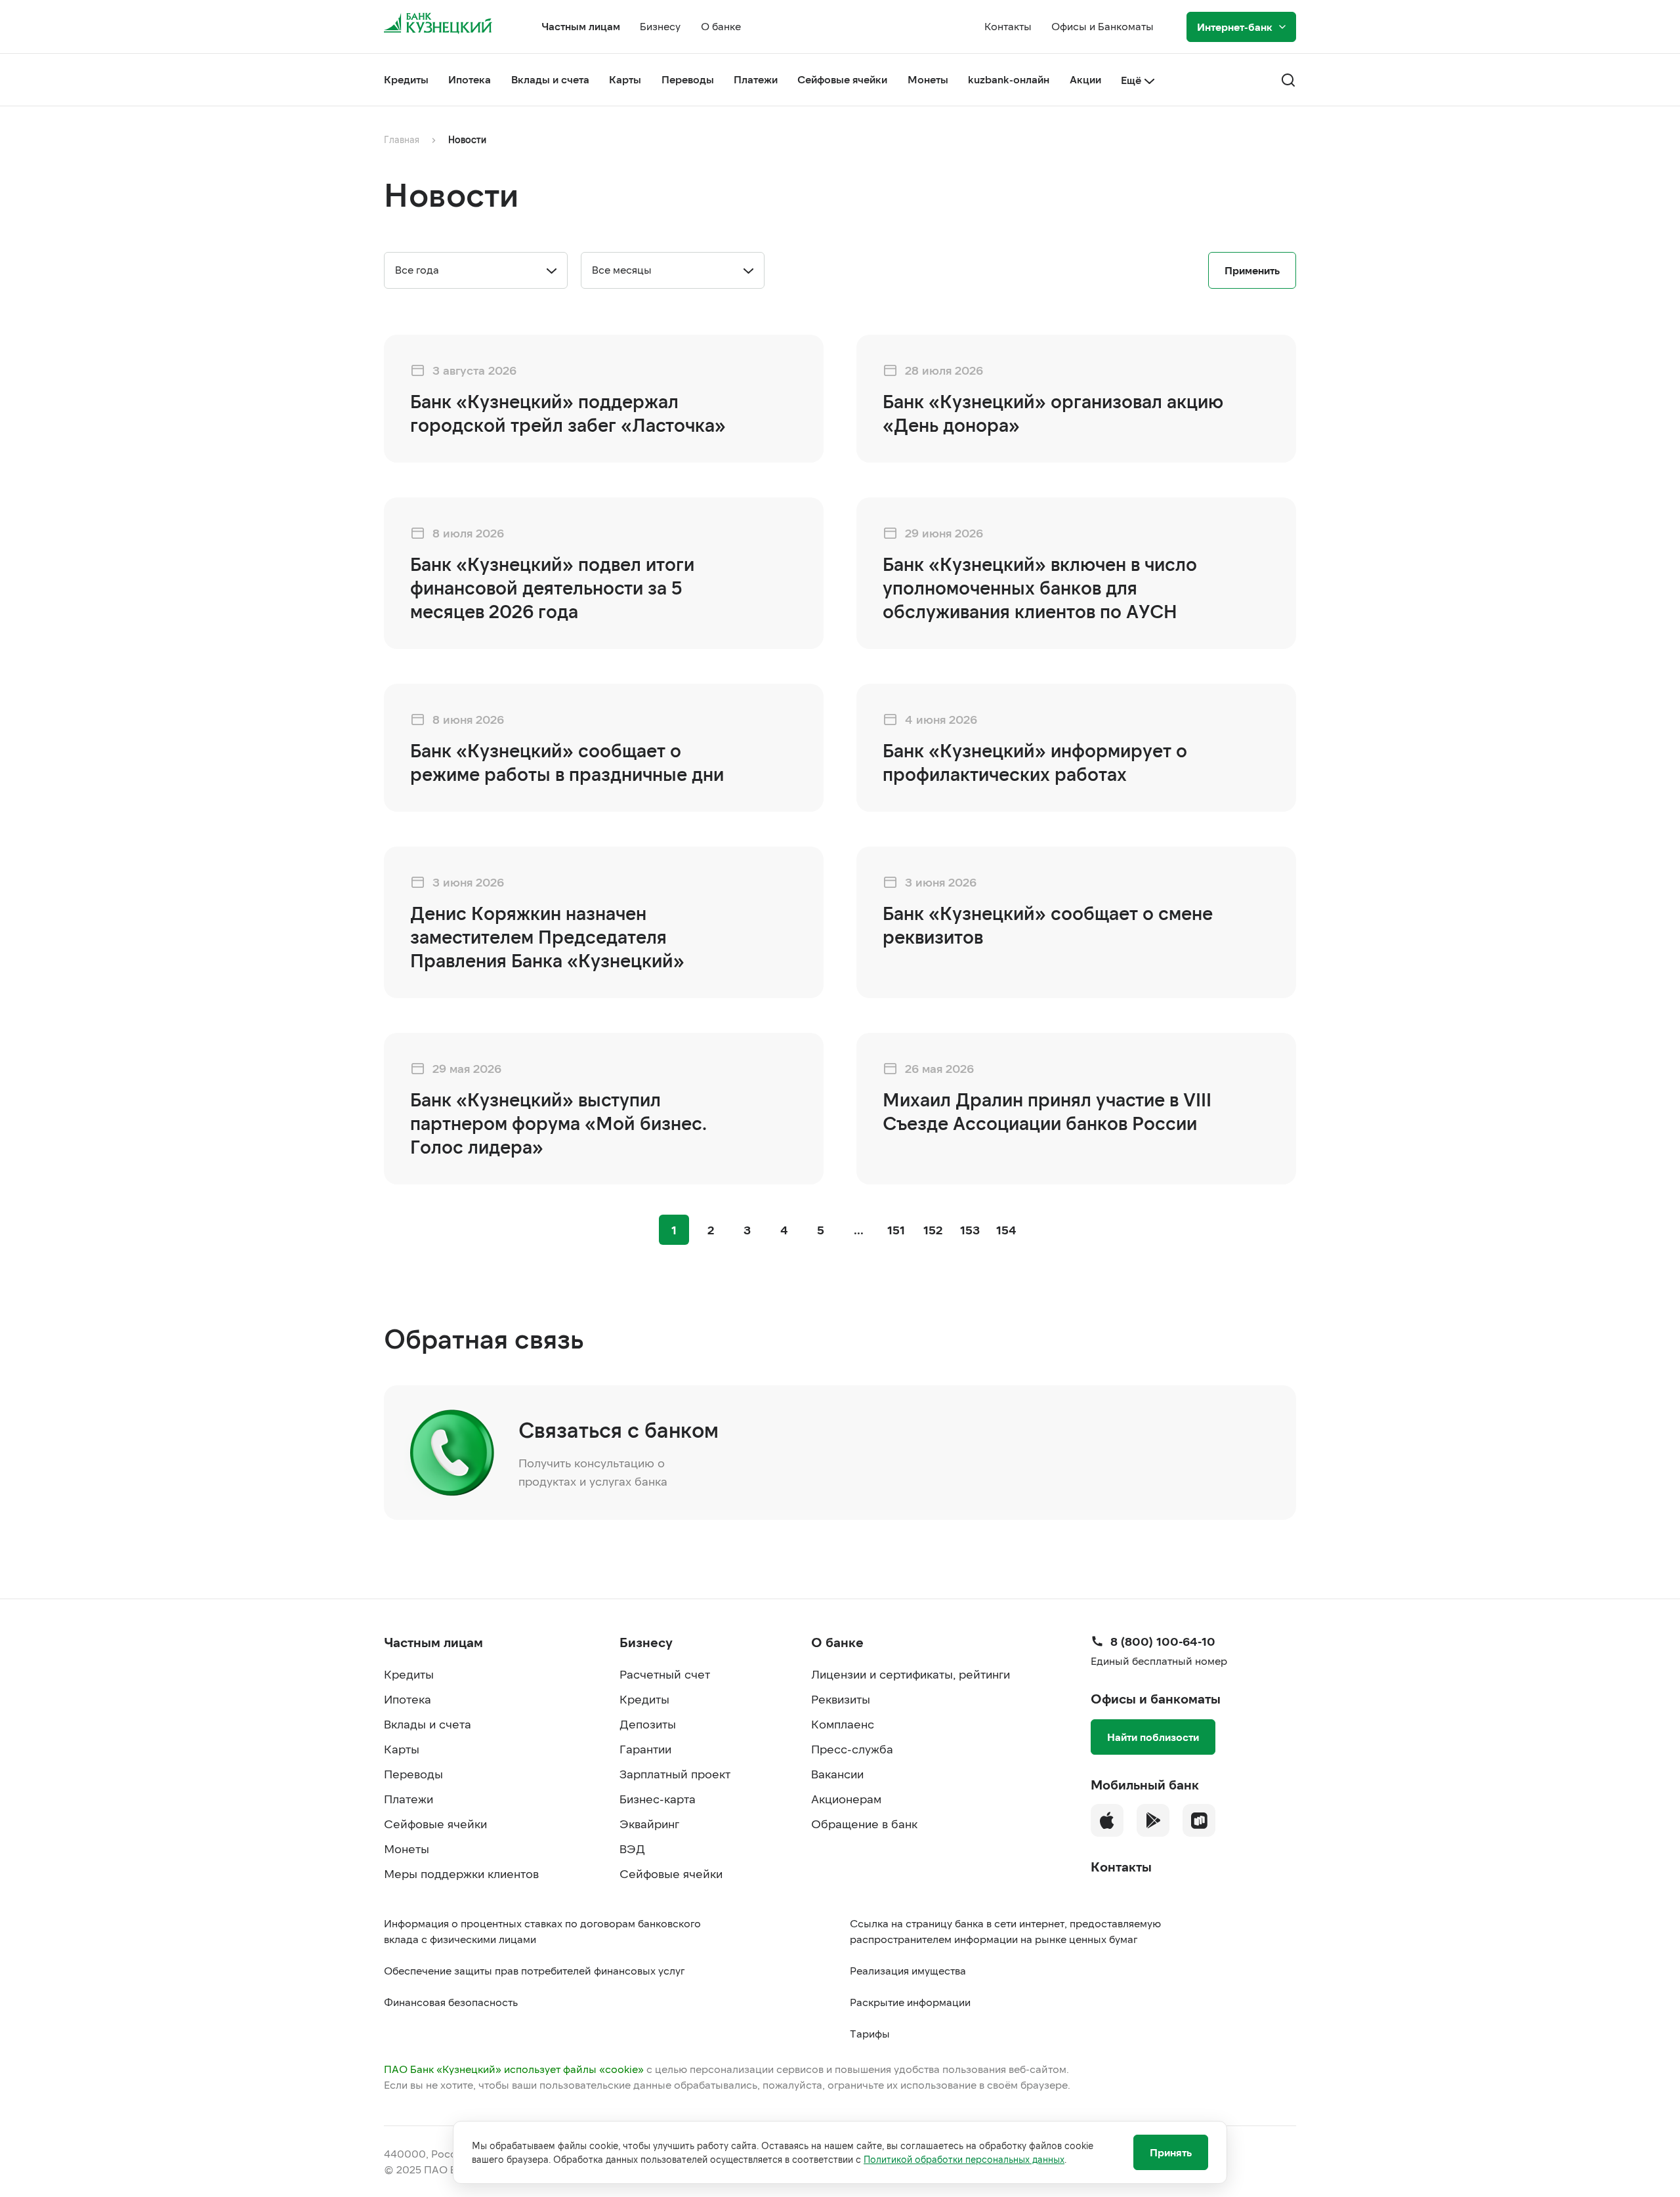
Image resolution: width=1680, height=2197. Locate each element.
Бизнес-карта (658, 1799)
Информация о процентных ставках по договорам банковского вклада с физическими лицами (542, 1931)
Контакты (1008, 26)
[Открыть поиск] (1288, 80)
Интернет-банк (1235, 27)
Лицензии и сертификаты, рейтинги (911, 1674)
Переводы (688, 79)
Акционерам (846, 1799)
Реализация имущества (908, 1970)
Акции (1085, 79)
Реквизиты (841, 1699)
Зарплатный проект (675, 1774)
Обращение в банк (864, 1824)
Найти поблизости (1153, 1737)
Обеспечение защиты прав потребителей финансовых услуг (534, 1970)
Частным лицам (581, 26)
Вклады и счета (550, 79)
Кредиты (406, 79)
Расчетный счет (665, 1674)
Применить (1252, 270)
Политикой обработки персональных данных (964, 2159)
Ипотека (470, 79)
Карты (625, 79)
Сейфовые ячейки (842, 79)
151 (896, 1230)
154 (1006, 1230)
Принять (1171, 2152)
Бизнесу (660, 26)
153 (970, 1230)
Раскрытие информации (910, 2002)
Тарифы (870, 2033)
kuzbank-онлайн (1009, 79)
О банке (721, 26)
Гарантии (645, 1749)
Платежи (756, 79)
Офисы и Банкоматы (1102, 26)
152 (933, 1230)
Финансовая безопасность (451, 2002)
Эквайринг (649, 1824)
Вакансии (837, 1774)
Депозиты (648, 1724)
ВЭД (632, 1849)
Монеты (928, 79)
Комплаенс (843, 1724)
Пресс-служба (852, 1749)
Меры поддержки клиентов (461, 1873)
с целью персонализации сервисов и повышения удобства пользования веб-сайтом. (726, 2069)
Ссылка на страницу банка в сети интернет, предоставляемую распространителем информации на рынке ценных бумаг (1005, 1931)
